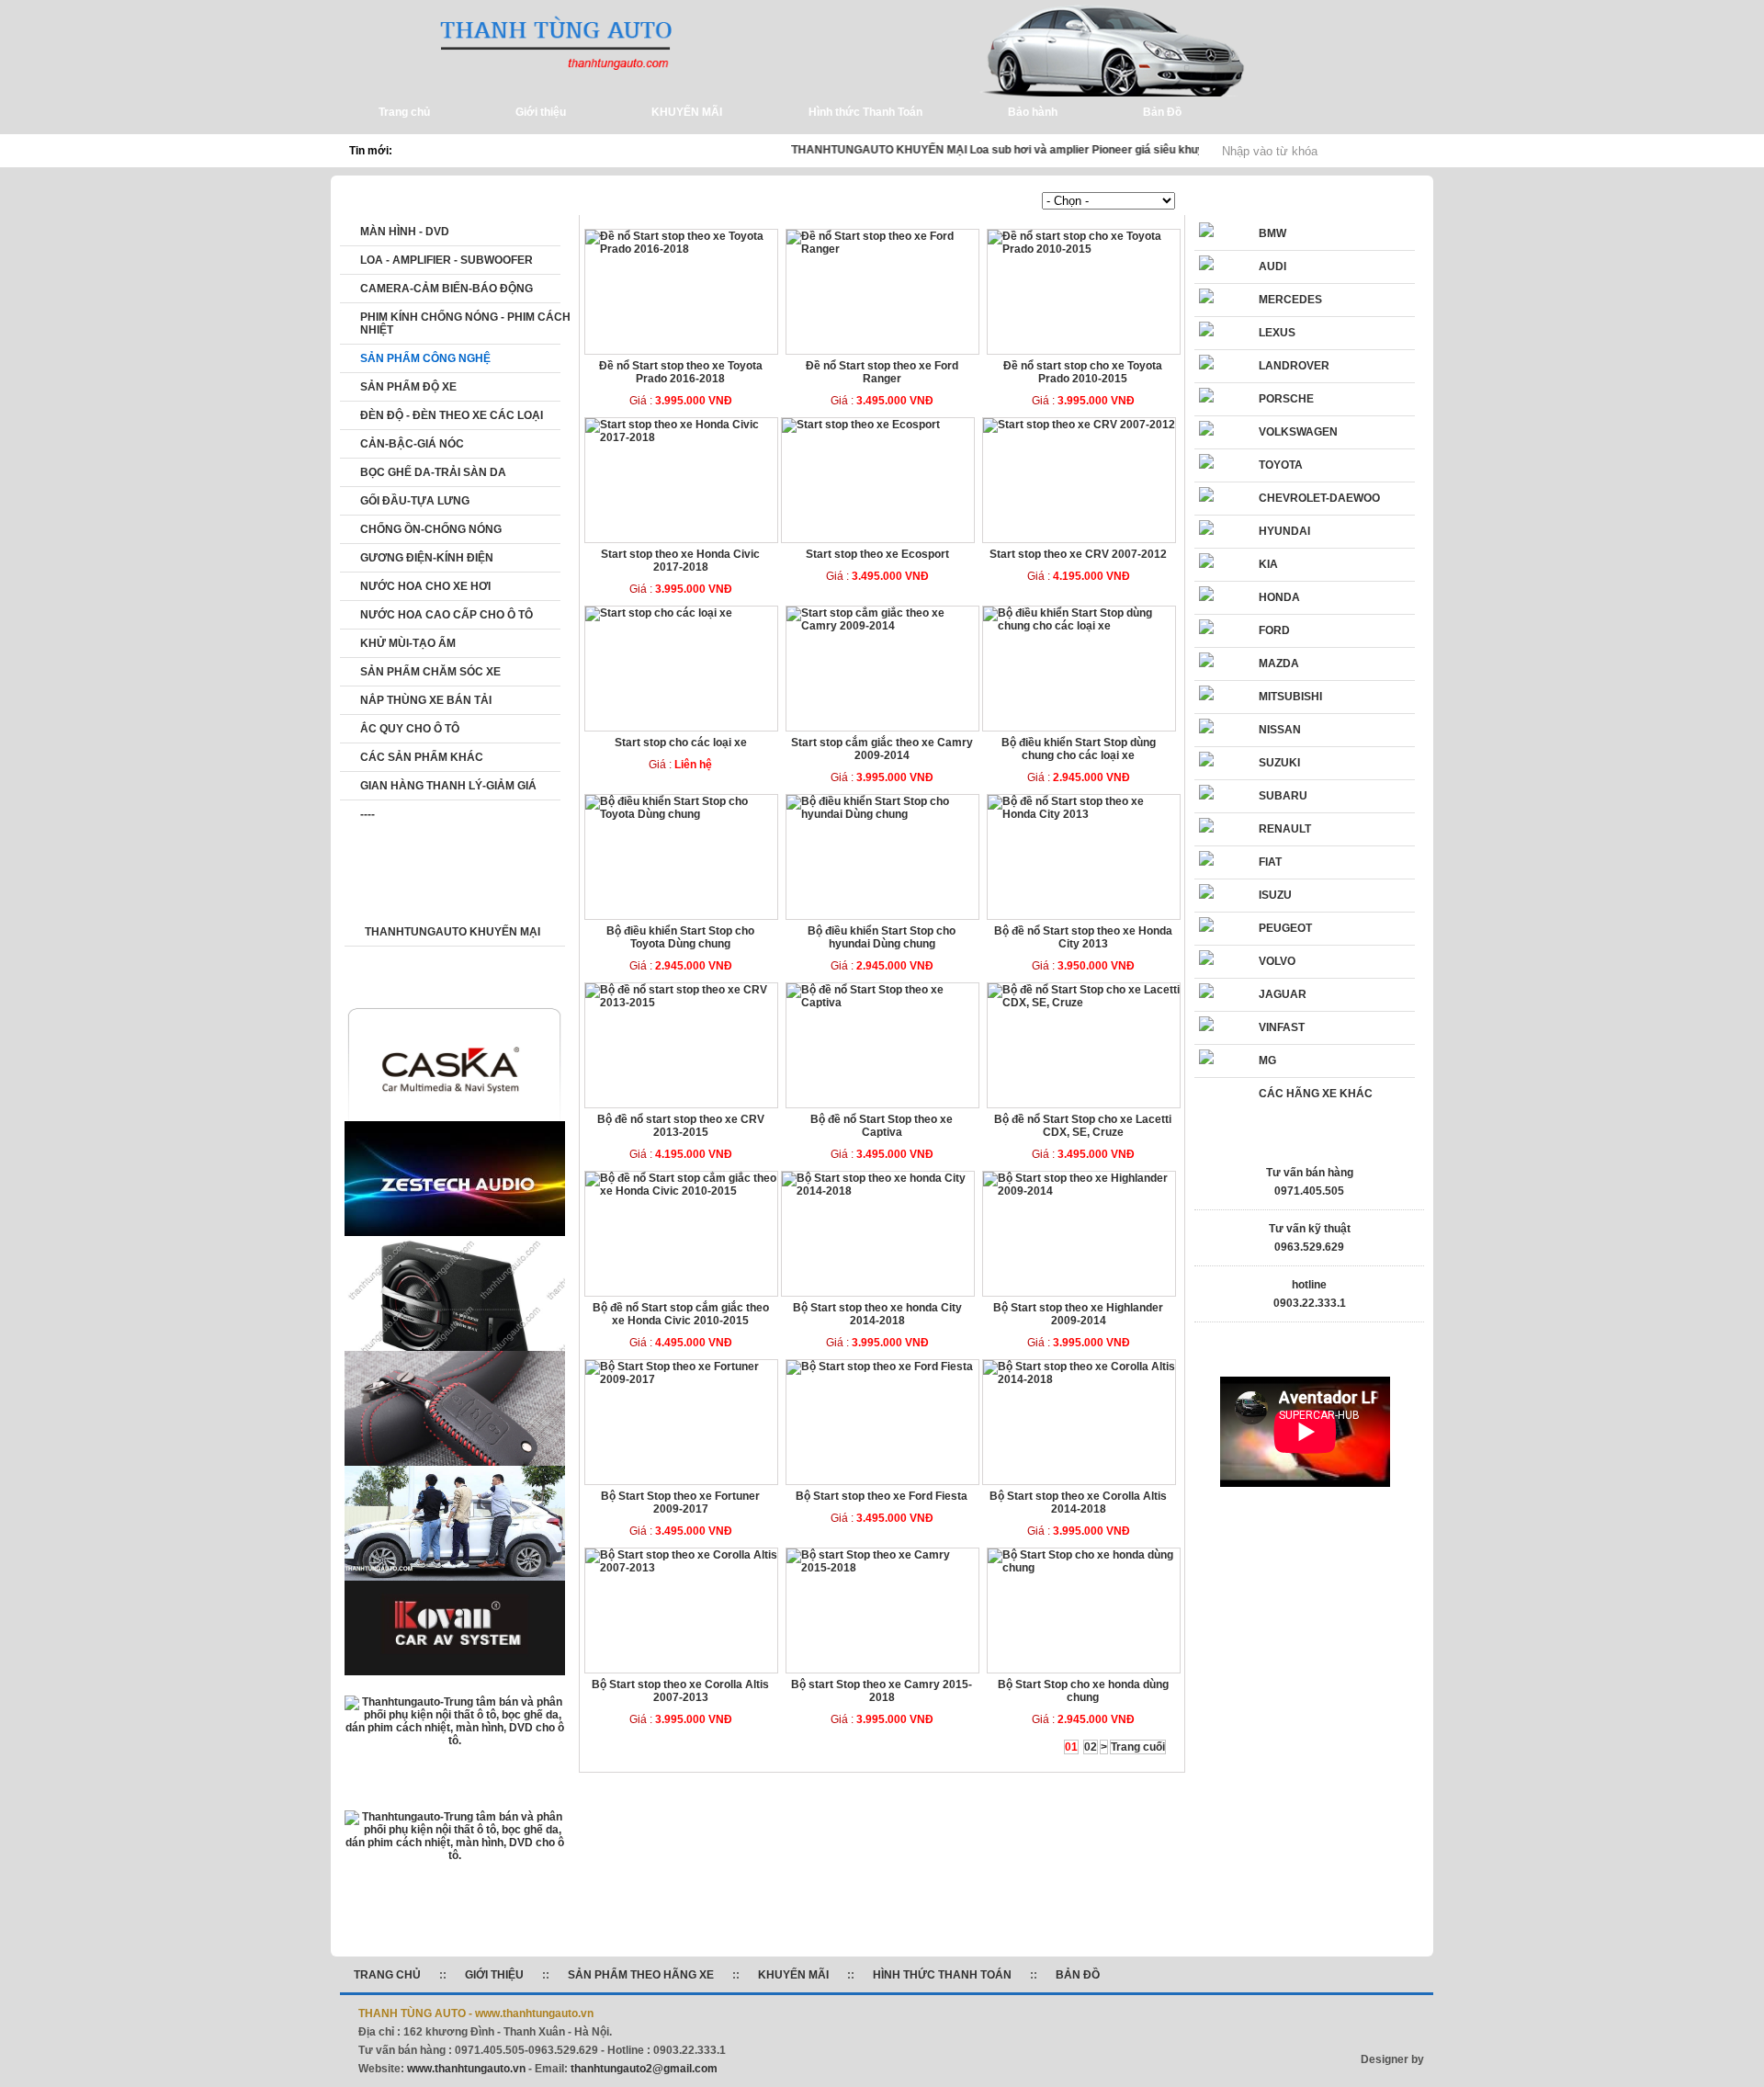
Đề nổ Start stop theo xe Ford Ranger (882, 372)
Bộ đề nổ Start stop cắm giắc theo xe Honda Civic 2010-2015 (681, 1314)
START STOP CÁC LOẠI (887, 201)
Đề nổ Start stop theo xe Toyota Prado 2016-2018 (681, 372)
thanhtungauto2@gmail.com (644, 2069)
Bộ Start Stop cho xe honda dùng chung (1083, 1691)
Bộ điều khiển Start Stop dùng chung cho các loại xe (1079, 749)
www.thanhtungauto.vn (466, 2069)
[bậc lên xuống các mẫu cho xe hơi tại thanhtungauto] (455, 1580)
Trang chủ (632, 201)
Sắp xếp (1019, 201)
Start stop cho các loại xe (681, 743)
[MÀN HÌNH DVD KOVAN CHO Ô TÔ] (455, 1672)
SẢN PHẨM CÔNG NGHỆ (741, 201)
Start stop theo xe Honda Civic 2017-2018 (680, 561)
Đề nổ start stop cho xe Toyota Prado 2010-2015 (1083, 372)
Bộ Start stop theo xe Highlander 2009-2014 (1078, 1314)
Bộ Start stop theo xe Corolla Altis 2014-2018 (1078, 1503)
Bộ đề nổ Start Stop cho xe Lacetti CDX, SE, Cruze (1083, 1126)
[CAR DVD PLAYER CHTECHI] (455, 1741)
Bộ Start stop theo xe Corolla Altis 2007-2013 (680, 1691)
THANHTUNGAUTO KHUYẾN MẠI (859, 150)
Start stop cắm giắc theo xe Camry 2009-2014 (882, 749)
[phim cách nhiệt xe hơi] (455, 1855)
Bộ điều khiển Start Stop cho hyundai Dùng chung (882, 937)
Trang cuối (1138, 1747)
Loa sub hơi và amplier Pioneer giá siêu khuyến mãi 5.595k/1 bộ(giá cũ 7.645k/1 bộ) (1165, 150)
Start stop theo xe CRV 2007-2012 (1078, 554)
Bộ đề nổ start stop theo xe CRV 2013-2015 (681, 1126)
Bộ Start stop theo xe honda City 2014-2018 (877, 1314)
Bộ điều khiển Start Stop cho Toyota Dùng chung (680, 937)
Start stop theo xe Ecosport (877, 554)
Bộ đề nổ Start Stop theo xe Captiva (882, 1126)
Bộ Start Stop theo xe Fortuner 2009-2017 (680, 1503)
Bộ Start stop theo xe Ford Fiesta (882, 1496)
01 (1071, 1747)
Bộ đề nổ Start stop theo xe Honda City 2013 (1083, 937)
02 (1091, 1747)
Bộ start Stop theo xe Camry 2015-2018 (882, 1691)
